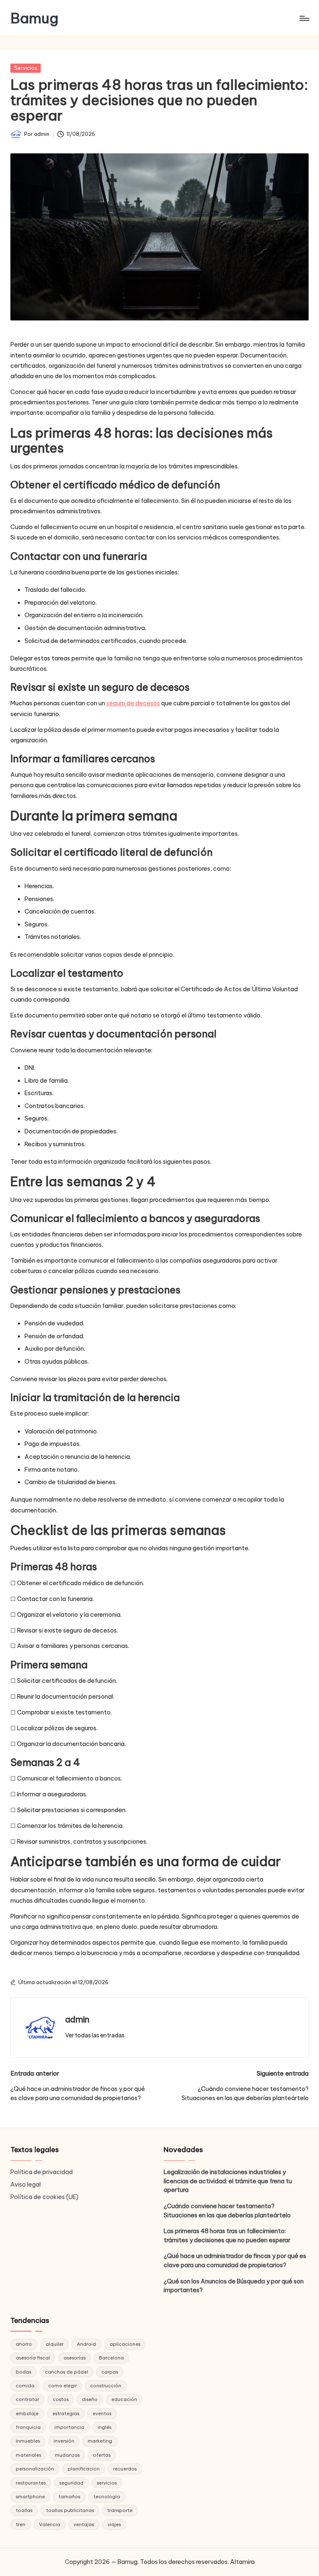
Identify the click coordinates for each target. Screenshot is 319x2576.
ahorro (24, 2344)
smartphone (30, 2497)
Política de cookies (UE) (44, 2197)
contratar (27, 2399)
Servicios (26, 68)
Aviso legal (26, 2184)
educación (124, 2399)
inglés (104, 2427)
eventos (102, 2413)
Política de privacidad (42, 2172)
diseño (90, 2399)
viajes (114, 2524)
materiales (28, 2455)
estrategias (66, 2413)
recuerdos (125, 2469)
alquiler (55, 2344)
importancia (69, 2427)
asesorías (75, 2358)
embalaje (27, 2413)
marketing (100, 2441)
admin (77, 2019)
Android (86, 2344)
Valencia (50, 2524)
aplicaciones (125, 2344)
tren (21, 2524)
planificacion (84, 2469)
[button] (95, 2035)
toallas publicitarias (70, 2510)
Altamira (242, 2562)
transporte (120, 2510)
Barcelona (111, 2358)
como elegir (63, 2386)
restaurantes (31, 2483)
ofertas (102, 2455)
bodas (23, 2372)
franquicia (28, 2427)
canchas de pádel (66, 2372)
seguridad (71, 2483)
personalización (35, 2469)
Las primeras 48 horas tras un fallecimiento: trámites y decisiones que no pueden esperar (227, 2236)
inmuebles (28, 2441)
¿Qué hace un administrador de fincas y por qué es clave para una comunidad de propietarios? (235, 2261)
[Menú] (304, 18)
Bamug (34, 18)
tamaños (69, 2497)
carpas (110, 2372)
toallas (24, 2510)
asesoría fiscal (33, 2358)
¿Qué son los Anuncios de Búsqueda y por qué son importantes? (234, 2286)
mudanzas (67, 2455)
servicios (107, 2483)
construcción (106, 2386)
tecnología (107, 2497)
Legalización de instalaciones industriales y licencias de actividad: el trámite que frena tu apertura (228, 2181)
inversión (64, 2441)
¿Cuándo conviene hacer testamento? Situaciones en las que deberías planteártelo (227, 2211)
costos (61, 2399)
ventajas (84, 2524)
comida (25, 2386)
